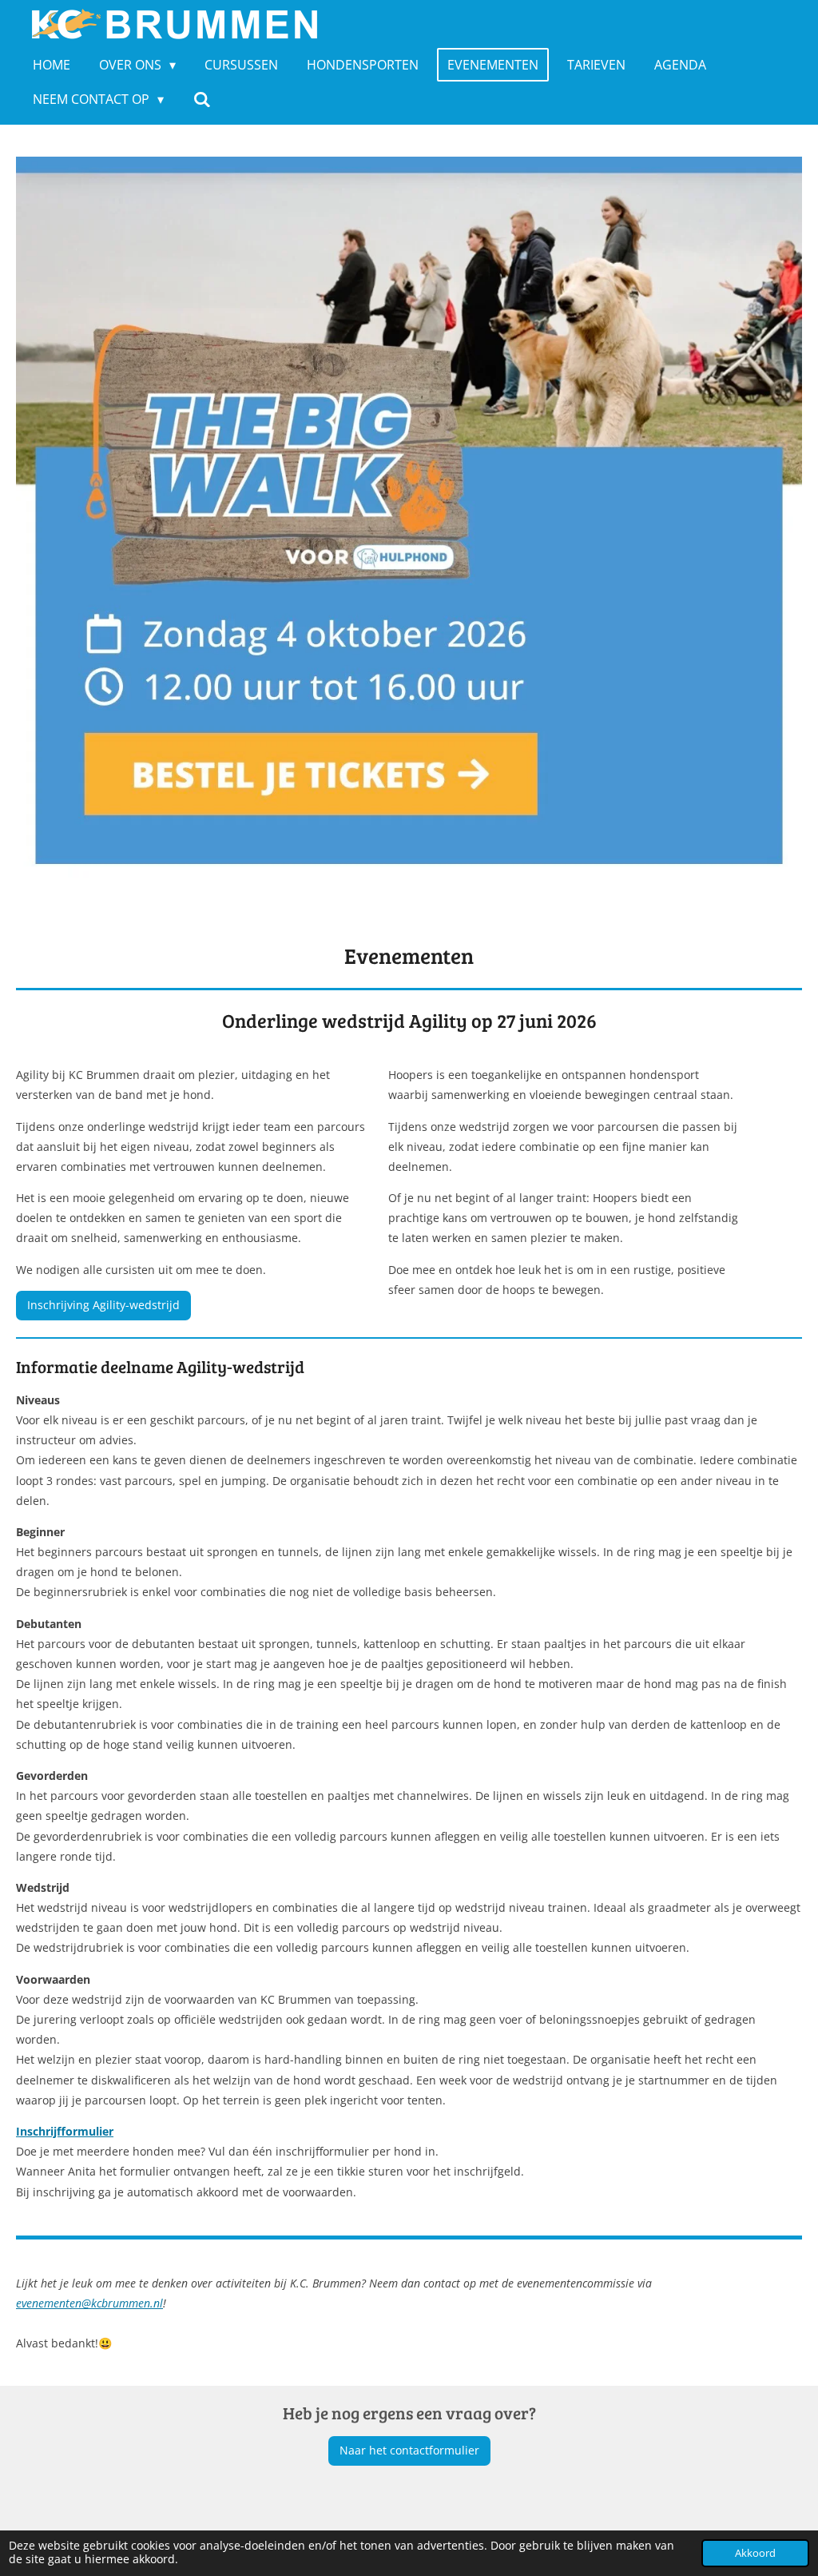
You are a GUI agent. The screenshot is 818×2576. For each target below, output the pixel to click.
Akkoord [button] (755, 2553)
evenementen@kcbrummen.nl (89, 2303)
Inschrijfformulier (65, 2131)
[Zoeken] (201, 99)
